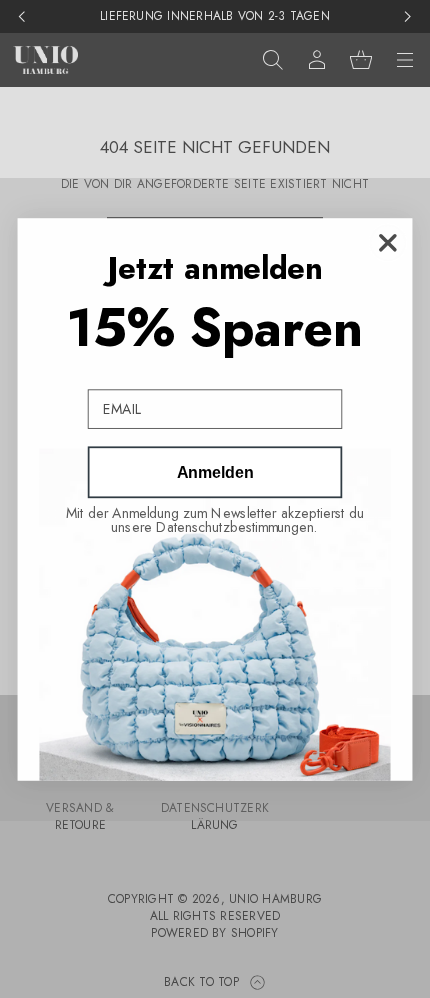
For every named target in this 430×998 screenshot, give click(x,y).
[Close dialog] (387, 242)
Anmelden (215, 472)
